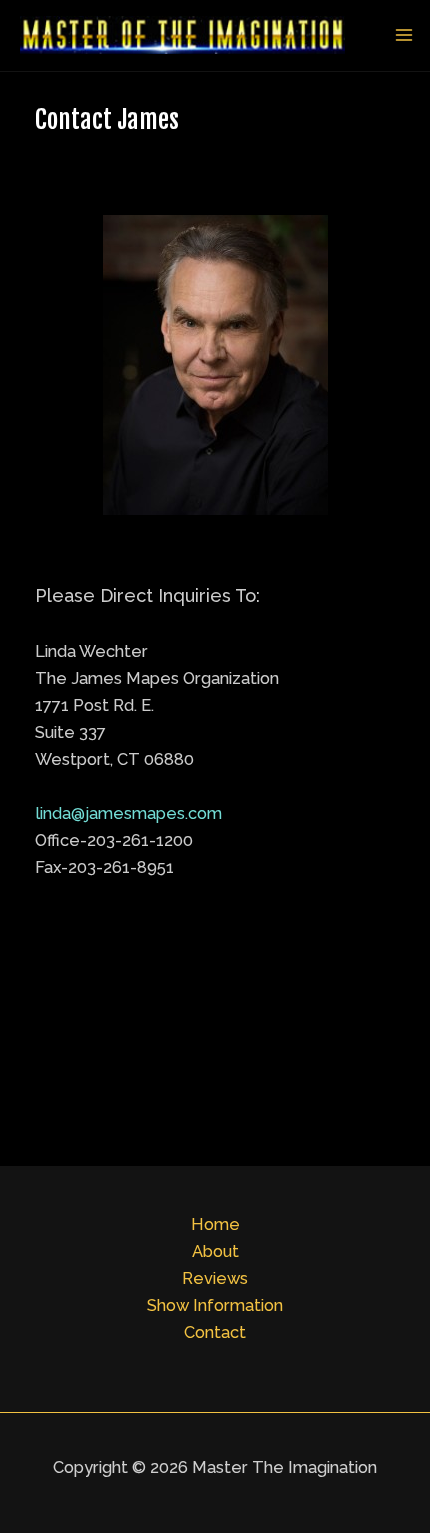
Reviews (215, 1278)
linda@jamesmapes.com (128, 813)
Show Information (215, 1305)
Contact (215, 1332)
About (215, 1251)
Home (215, 1224)
